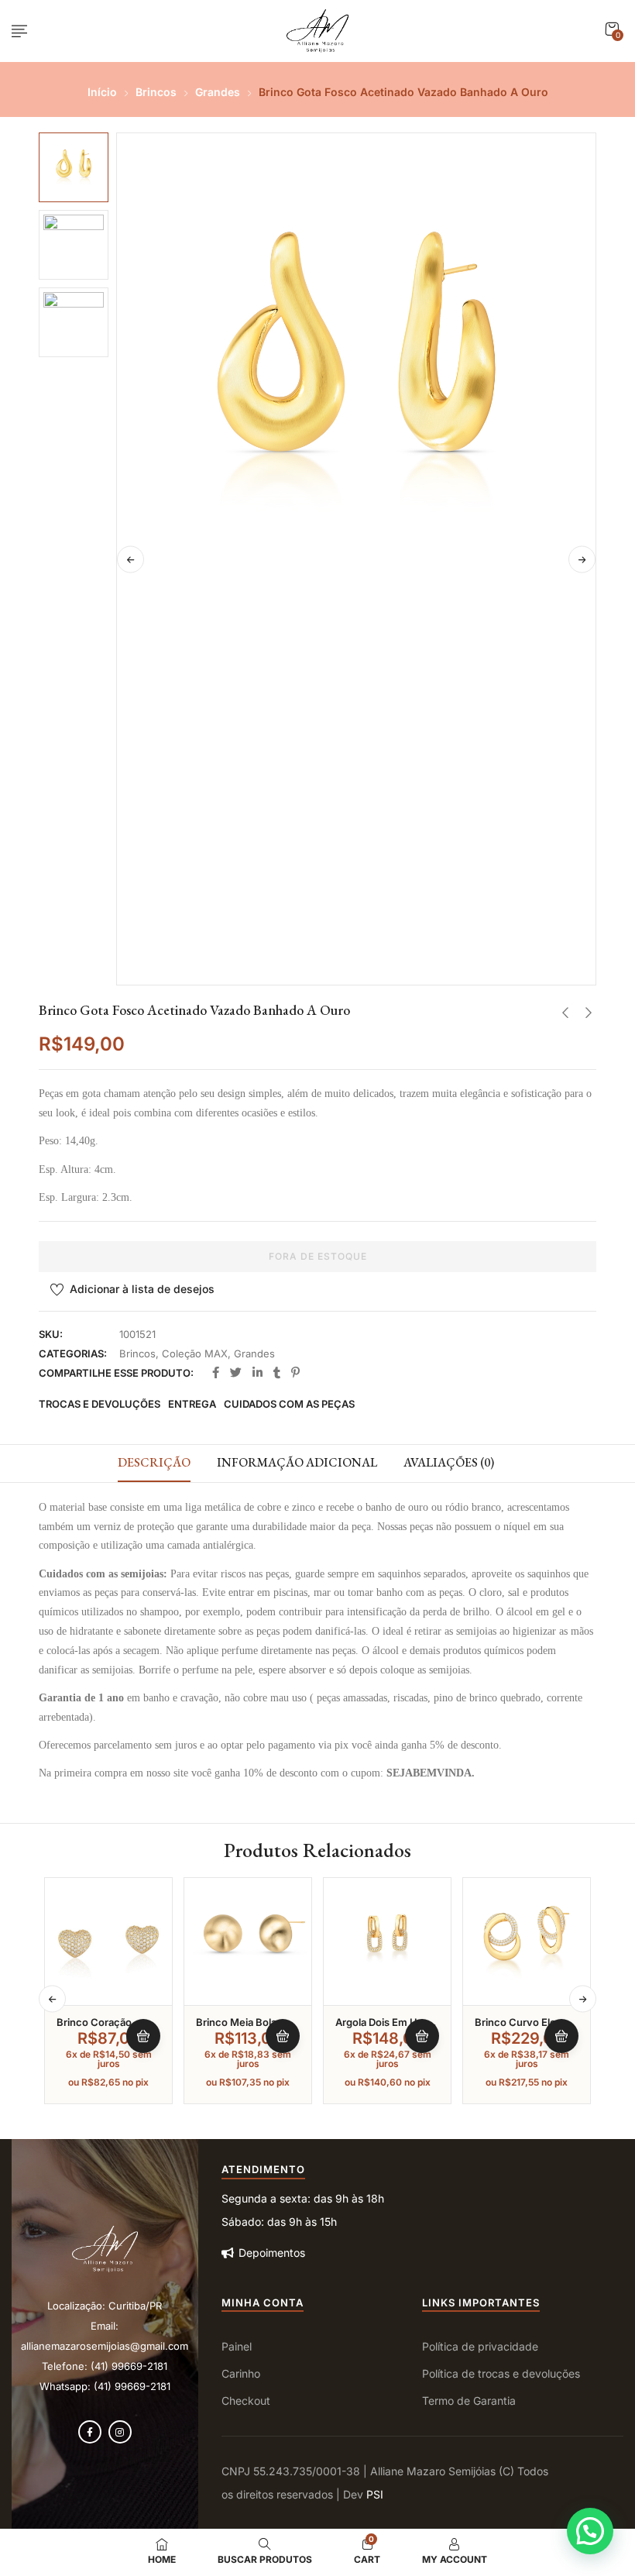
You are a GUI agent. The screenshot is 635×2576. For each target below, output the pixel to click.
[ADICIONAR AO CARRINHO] (143, 2036)
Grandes (218, 92)
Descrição (154, 1462)
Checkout (246, 2401)
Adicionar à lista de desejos (142, 1289)
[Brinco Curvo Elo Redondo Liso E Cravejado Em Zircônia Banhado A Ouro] (527, 1941)
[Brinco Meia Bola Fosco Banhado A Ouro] (248, 1941)
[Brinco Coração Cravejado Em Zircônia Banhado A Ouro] (108, 1941)
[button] (612, 29)
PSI (375, 2494)
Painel (237, 2346)
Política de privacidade (480, 2346)
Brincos (156, 92)
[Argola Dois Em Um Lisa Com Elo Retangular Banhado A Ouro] (387, 1941)
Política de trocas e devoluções (501, 2373)
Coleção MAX (195, 1353)
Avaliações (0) (449, 1462)
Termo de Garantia (469, 2401)
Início (102, 92)
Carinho (241, 2373)
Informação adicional (297, 1462)
